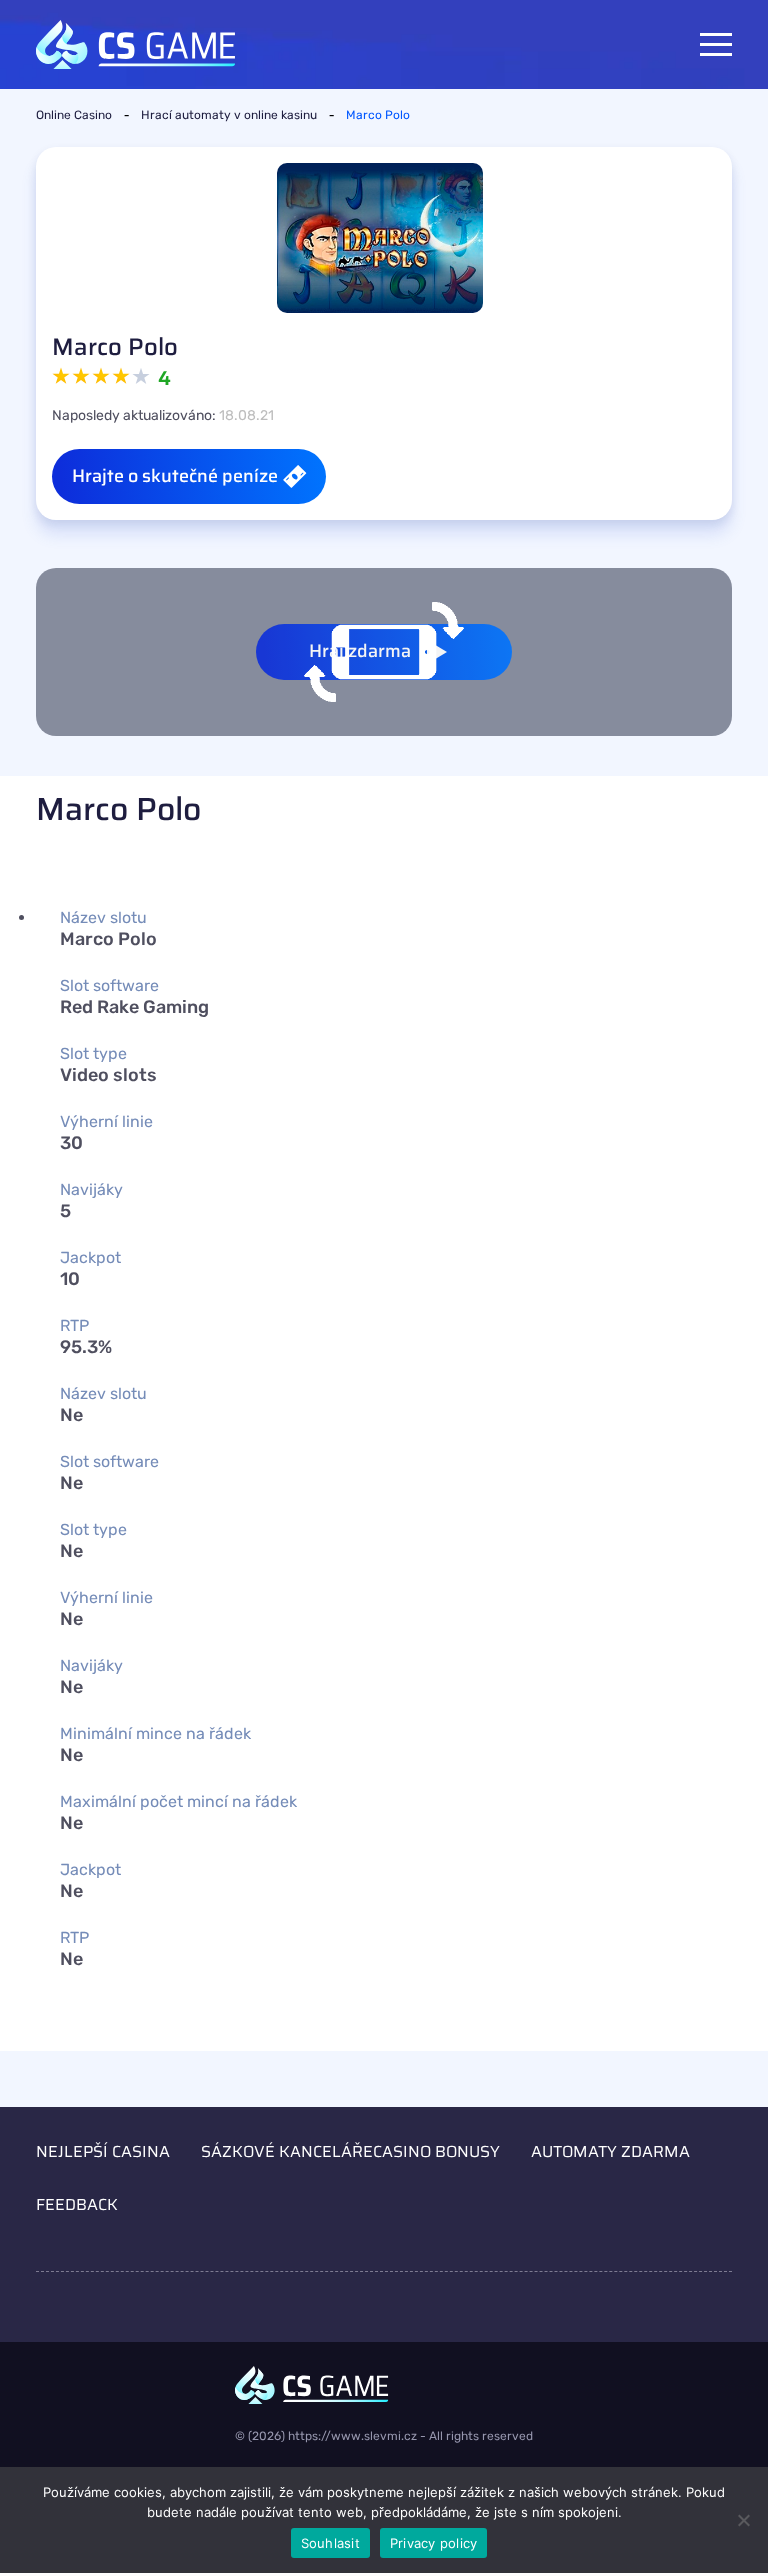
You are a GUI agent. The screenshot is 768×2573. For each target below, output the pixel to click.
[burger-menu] (716, 44)
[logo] (384, 2385)
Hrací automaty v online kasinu (229, 115)
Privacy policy (434, 2543)
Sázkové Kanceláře (287, 2151)
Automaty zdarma (610, 2151)
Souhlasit (330, 2543)
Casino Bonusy (436, 2151)
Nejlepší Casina (103, 2151)
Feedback (77, 2204)
